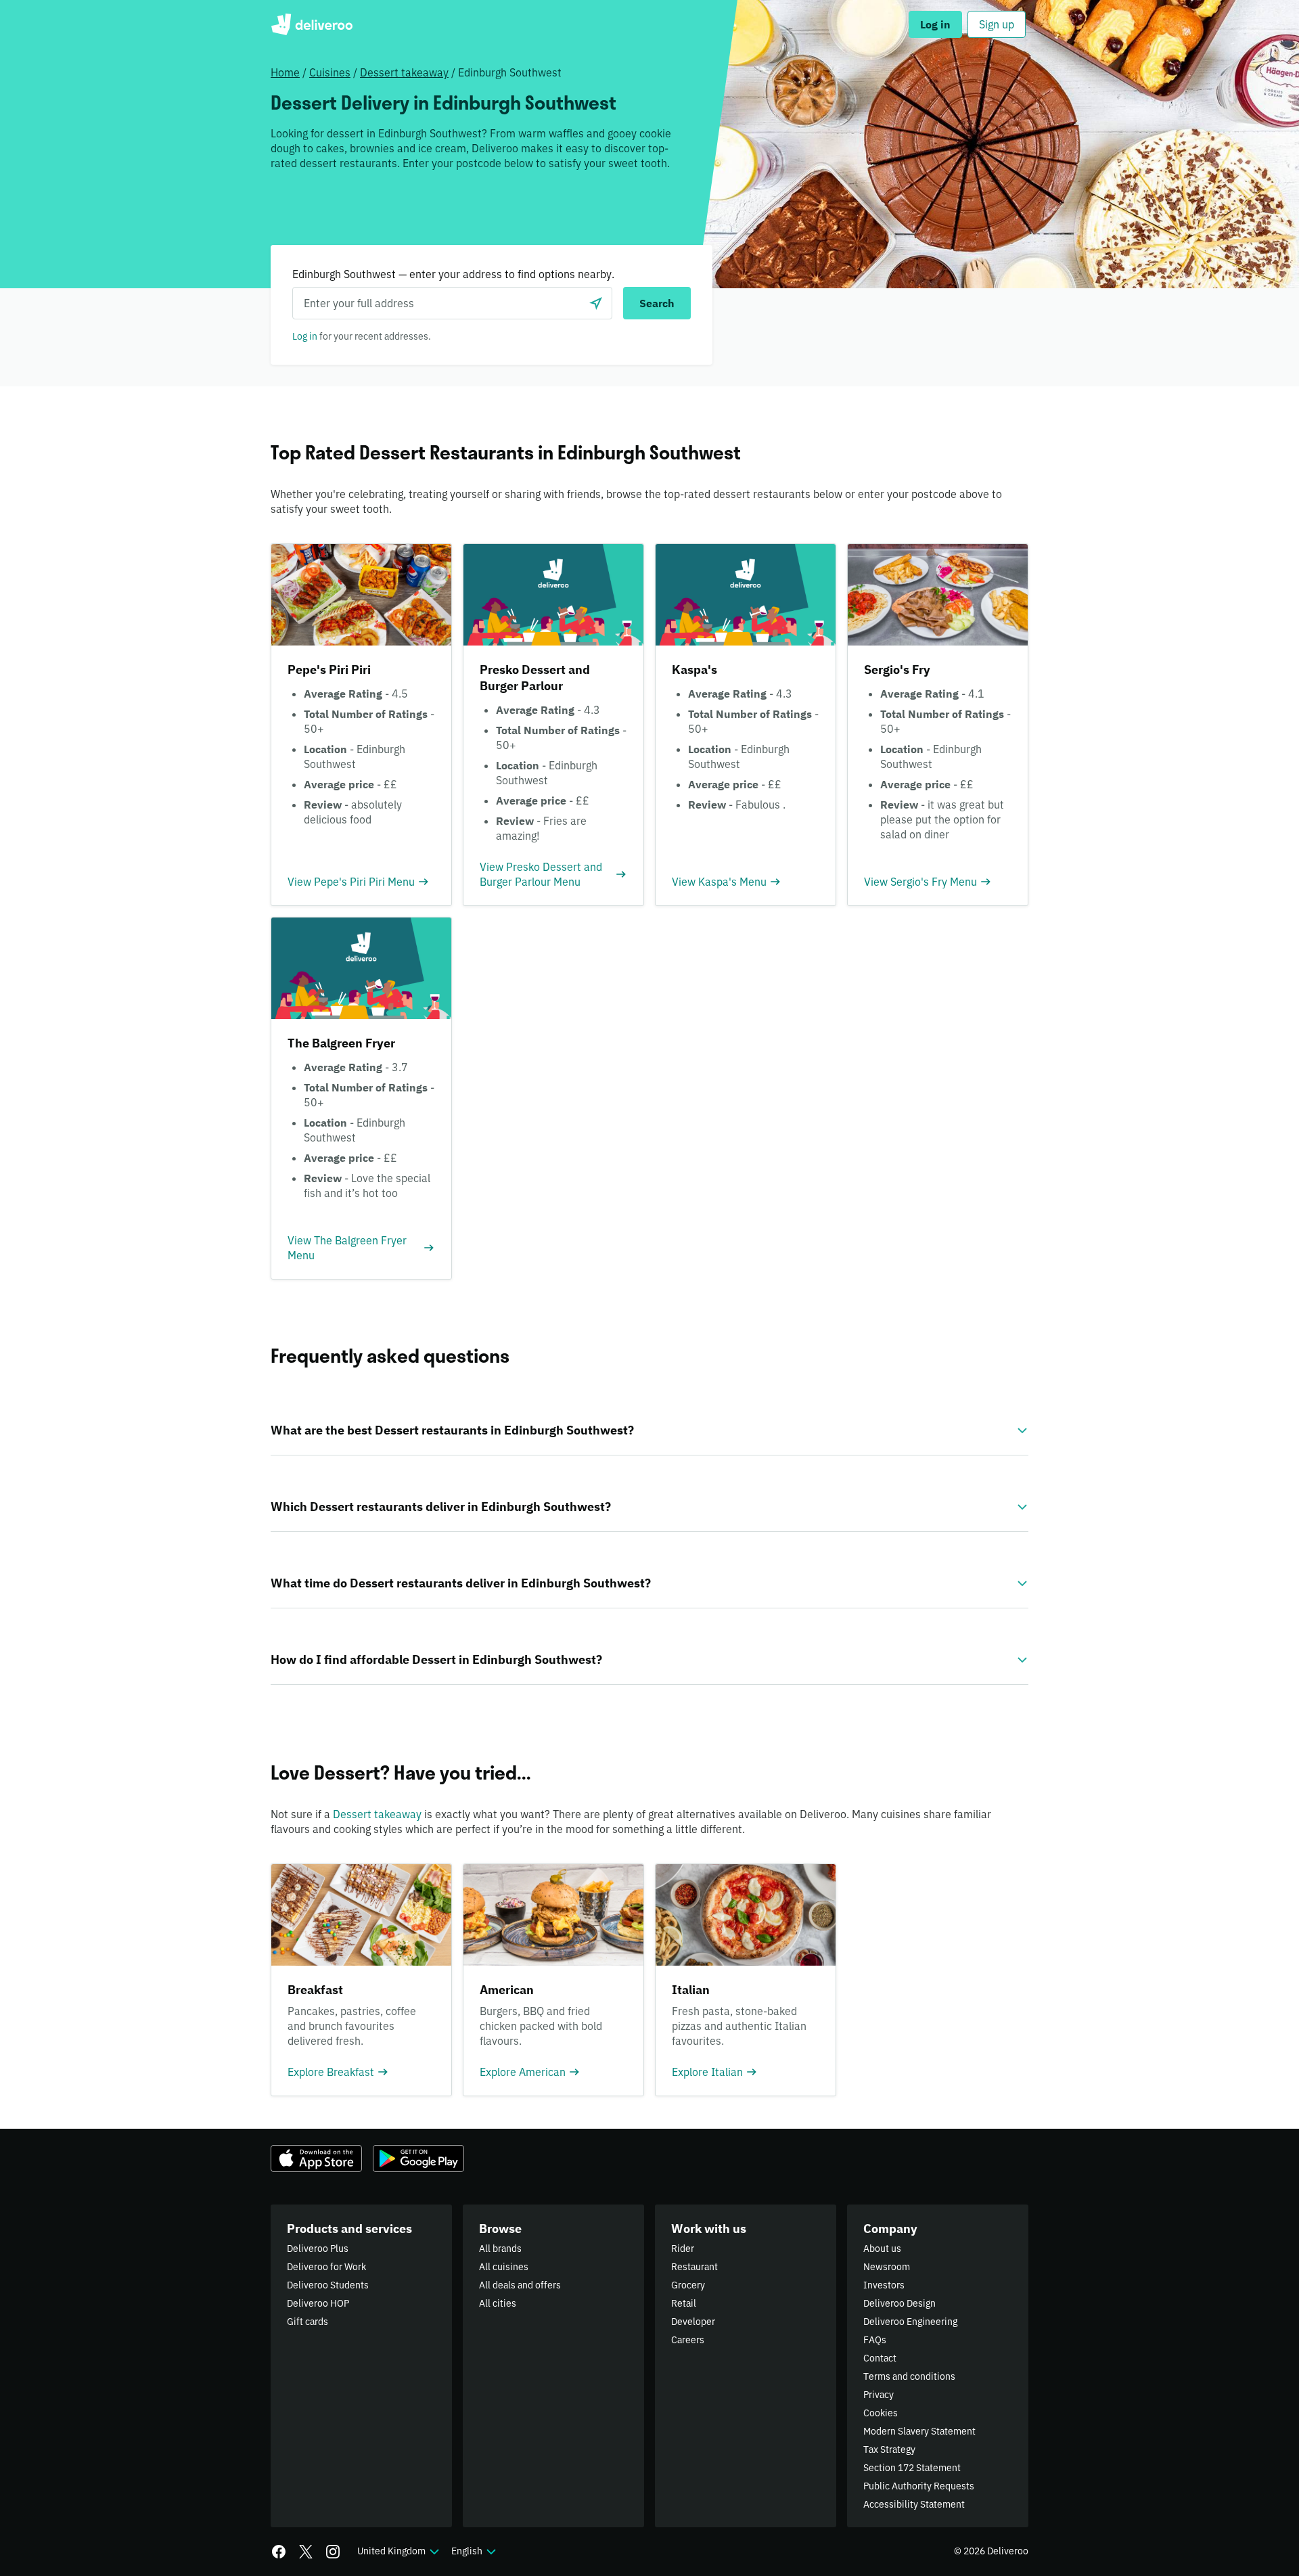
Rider (683, 2249)
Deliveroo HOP (318, 2303)
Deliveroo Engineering (910, 2322)
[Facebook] (279, 2552)
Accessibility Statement (914, 2504)
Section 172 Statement (912, 2468)
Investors (884, 2285)
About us (882, 2249)
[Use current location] (596, 303)
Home (285, 72)
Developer (693, 2322)
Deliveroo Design (899, 2303)
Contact (880, 2358)
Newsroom (887, 2267)
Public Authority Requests (919, 2486)
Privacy (879, 2395)
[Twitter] (306, 2552)
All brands (500, 2249)
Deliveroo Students (328, 2285)
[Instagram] (333, 2552)
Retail (684, 2303)
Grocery (688, 2285)
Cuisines (330, 72)
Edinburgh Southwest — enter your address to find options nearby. (453, 274)
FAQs (875, 2340)
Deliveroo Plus (318, 2249)
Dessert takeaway (404, 72)
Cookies (881, 2413)
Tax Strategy (889, 2449)
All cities (498, 2303)
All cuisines (504, 2267)
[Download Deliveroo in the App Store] (316, 2159)
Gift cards (307, 2322)
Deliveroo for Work (326, 2267)
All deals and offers (520, 2285)
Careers (688, 2340)
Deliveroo (312, 24)
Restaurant (694, 2267)
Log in (305, 336)
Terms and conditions (909, 2376)
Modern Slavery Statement (919, 2431)
